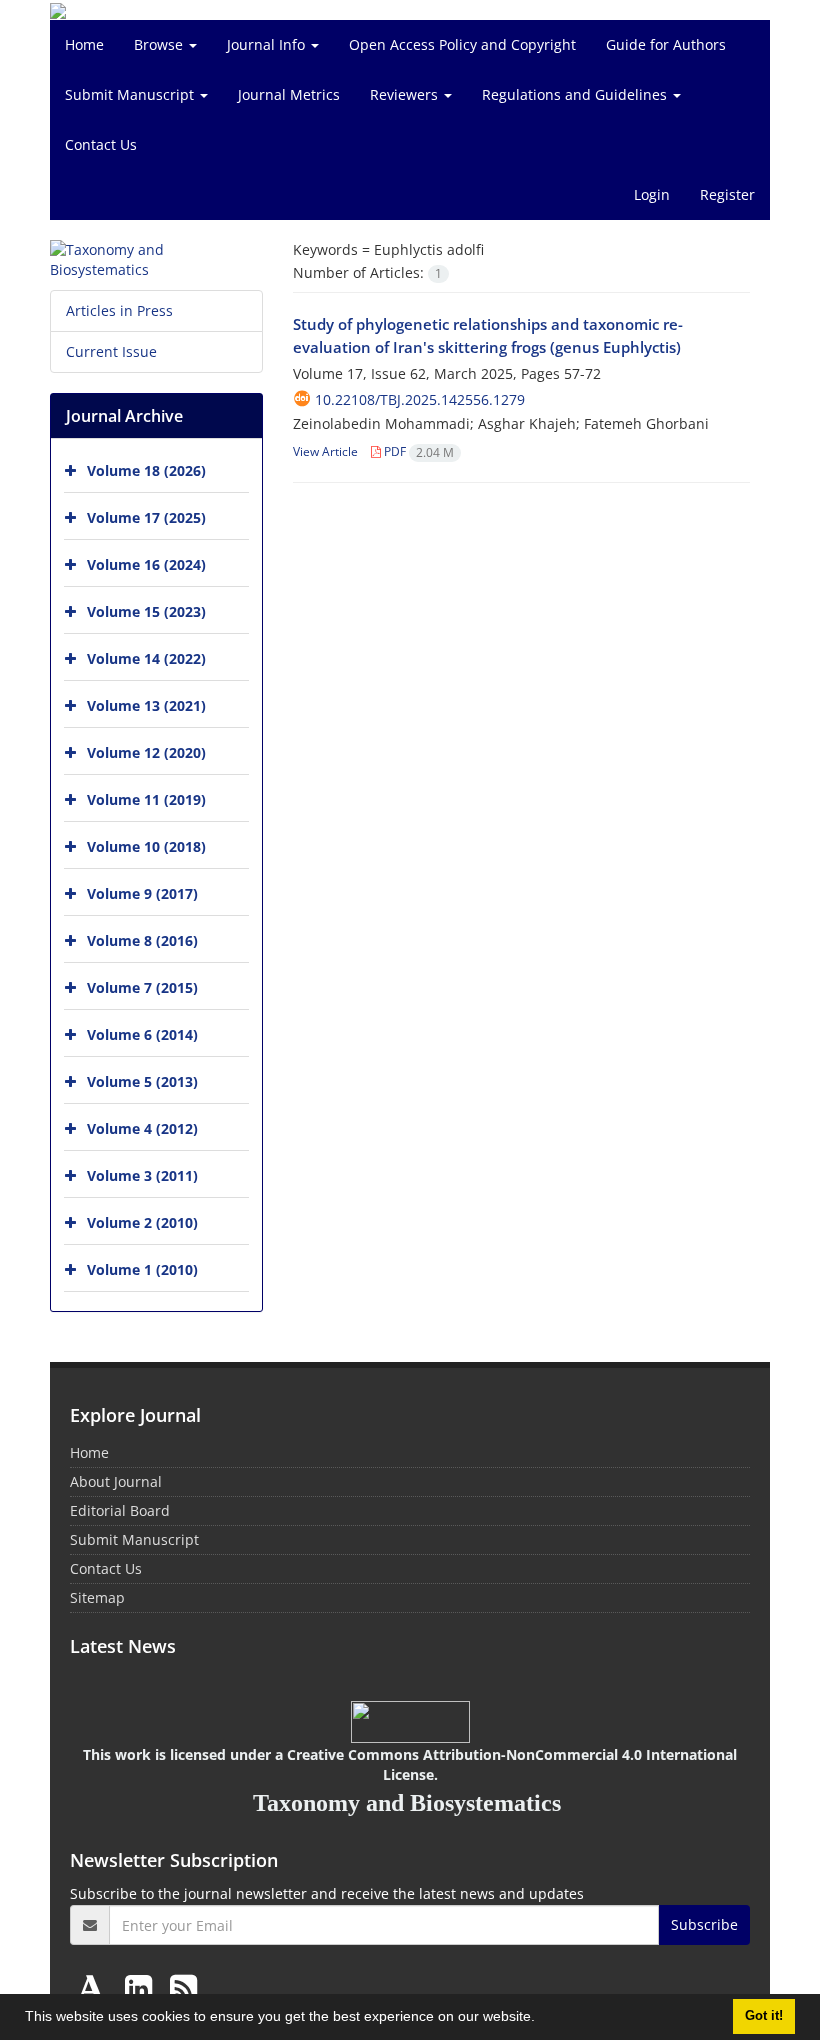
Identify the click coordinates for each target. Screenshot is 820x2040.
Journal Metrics (289, 94)
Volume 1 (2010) (142, 1269)
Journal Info (268, 44)
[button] (542, 2019)
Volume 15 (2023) (146, 611)
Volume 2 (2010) (142, 1222)
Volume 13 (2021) (146, 705)
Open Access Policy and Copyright (462, 44)
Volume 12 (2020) (146, 752)
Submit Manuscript (131, 94)
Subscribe (704, 1924)
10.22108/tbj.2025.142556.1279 (420, 399)
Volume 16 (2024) (146, 564)
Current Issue (111, 351)
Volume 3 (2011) (142, 1175)
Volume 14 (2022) (146, 658)
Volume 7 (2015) (142, 987)
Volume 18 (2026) (146, 470)
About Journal (116, 1481)
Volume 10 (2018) (146, 846)
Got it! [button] (764, 2016)
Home (84, 44)
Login (652, 194)
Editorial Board (120, 1510)
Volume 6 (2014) (142, 1034)
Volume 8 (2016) (142, 940)
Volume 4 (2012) (142, 1128)
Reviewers (406, 94)
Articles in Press (119, 310)
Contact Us (101, 144)
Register (727, 194)
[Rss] (183, 1987)
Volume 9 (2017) (142, 893)
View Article (325, 451)
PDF (417, 451)
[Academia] (95, 1987)
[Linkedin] (142, 1987)
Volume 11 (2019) (146, 799)
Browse (160, 44)
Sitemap (97, 1597)
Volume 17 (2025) (146, 517)
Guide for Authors (666, 44)
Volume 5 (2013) (142, 1081)
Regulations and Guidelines (576, 94)
